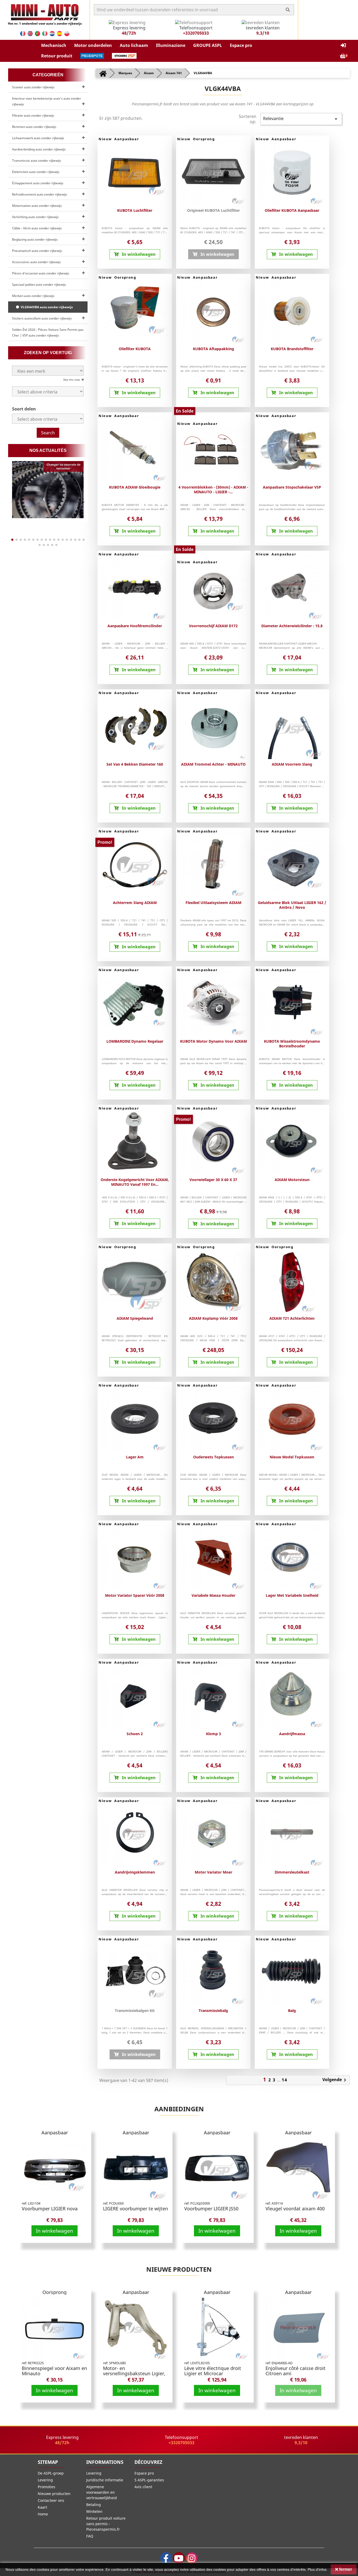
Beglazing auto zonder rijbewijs (35, 239)
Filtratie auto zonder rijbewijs (33, 115)
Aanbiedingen (179, 2109)
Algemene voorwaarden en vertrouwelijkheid (102, 2492)
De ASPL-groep (51, 2473)
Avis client (143, 2487)
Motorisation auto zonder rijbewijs (37, 206)
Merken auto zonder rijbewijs (33, 296)
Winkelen (94, 2511)
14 (285, 2080)
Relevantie (301, 119)
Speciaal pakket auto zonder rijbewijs (39, 285)
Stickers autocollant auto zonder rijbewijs (42, 318)
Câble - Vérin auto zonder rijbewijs (37, 228)
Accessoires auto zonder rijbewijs (36, 262)
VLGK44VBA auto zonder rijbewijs (46, 307)
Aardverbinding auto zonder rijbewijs (39, 149)
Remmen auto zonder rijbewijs (34, 127)
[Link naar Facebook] (166, 2558)
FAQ (90, 2536)
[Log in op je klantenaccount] (343, 45)
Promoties (47, 2487)
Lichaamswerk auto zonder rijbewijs (38, 138)
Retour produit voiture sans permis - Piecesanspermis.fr (106, 2524)
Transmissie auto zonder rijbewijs (37, 161)
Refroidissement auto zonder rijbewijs (40, 194)
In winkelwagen (55, 2231)
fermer (345, 2569)
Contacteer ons (51, 2500)
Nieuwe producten (179, 2269)
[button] (54, 45)
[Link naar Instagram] (192, 2558)
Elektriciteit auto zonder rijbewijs (36, 172)
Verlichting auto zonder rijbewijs (35, 217)
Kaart (42, 2507)
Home (43, 2514)
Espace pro (144, 2473)
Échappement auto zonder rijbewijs (38, 183)
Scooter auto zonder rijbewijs (33, 87)
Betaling (94, 2505)
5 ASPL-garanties (149, 2480)
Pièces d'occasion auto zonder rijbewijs (41, 273)
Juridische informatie (105, 2480)
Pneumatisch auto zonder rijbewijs (37, 251)
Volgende (335, 2080)
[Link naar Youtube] (179, 2558)
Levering (45, 2480)
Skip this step (72, 380)
